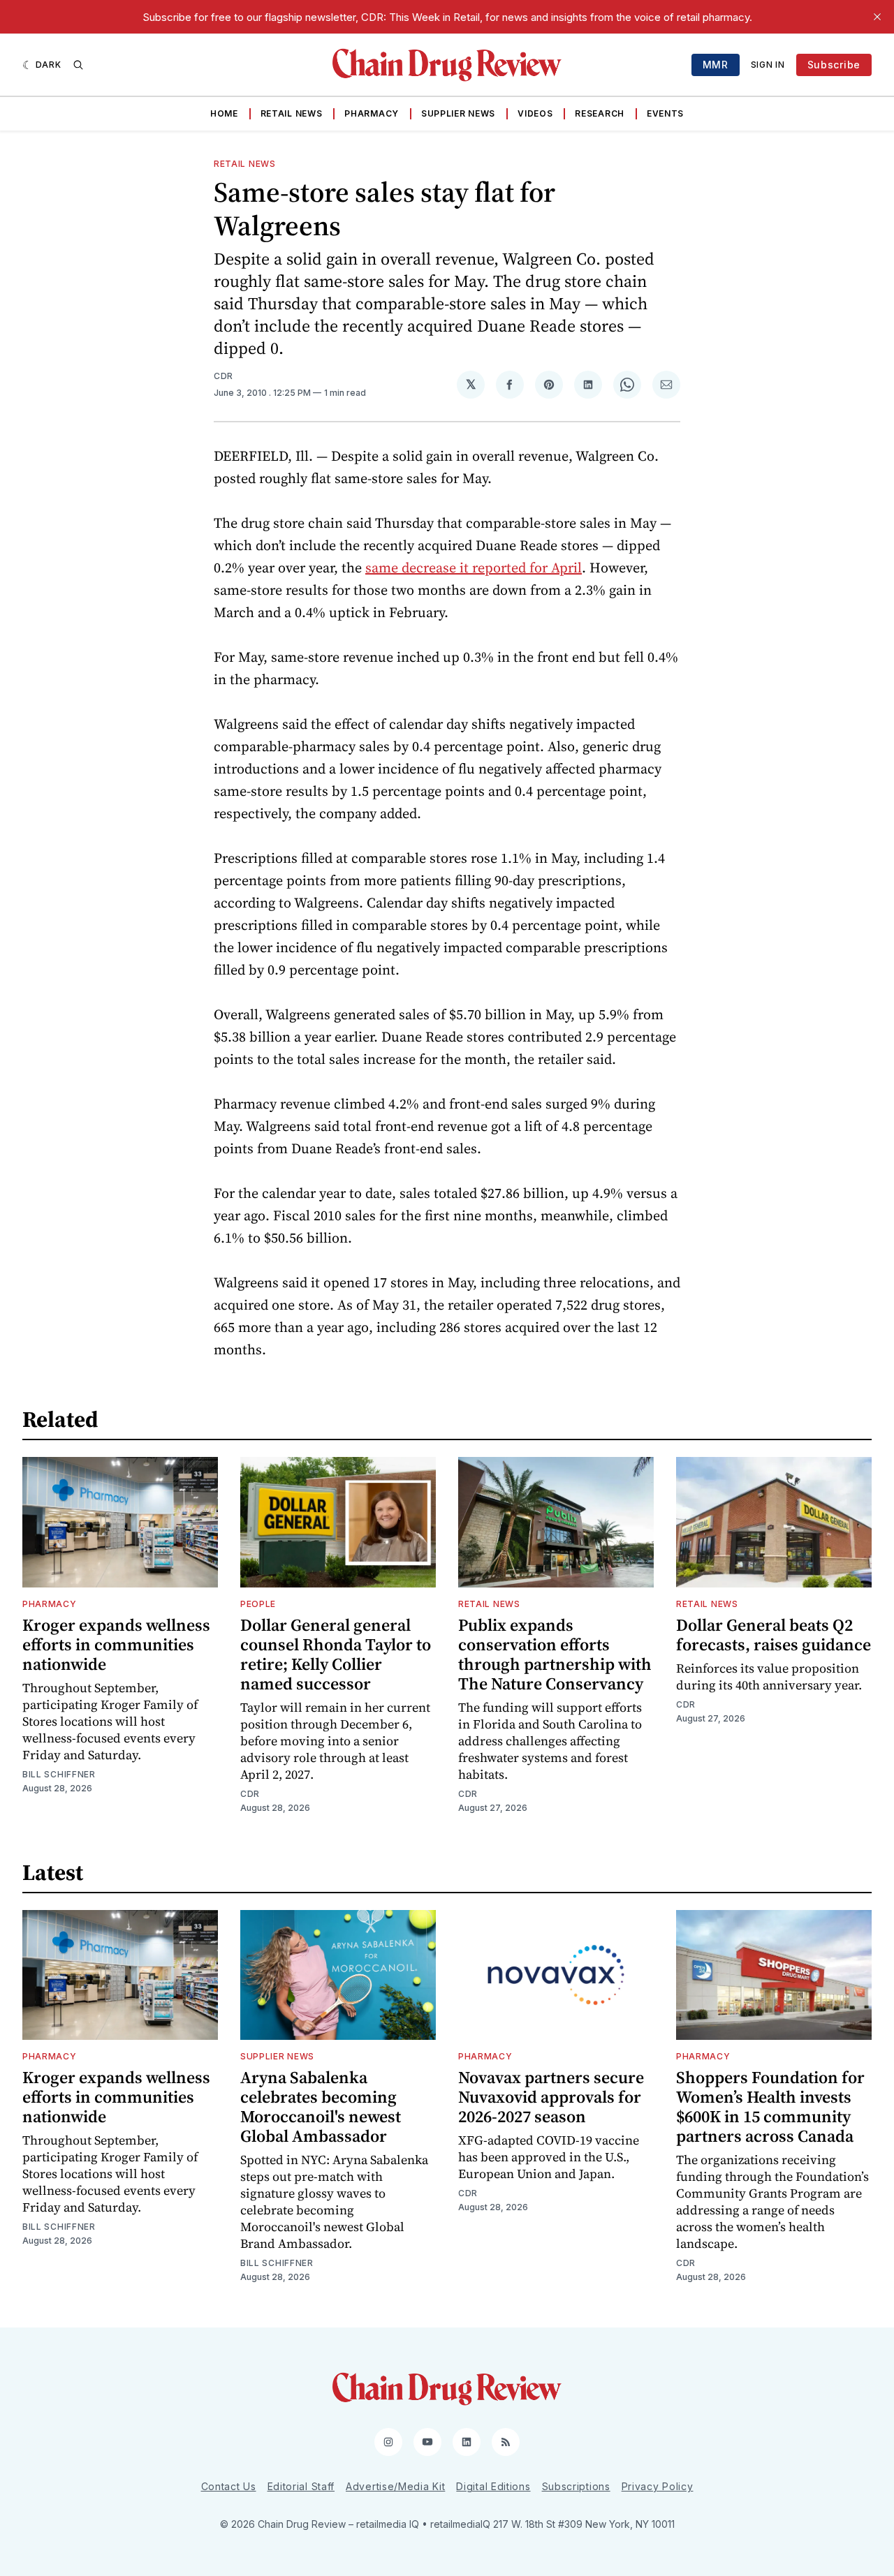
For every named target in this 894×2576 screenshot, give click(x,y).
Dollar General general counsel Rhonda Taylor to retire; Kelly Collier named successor (336, 1654)
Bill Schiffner (59, 1774)
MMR (716, 65)
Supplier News (458, 113)
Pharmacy (372, 113)
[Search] (78, 65)
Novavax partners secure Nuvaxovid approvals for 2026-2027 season (551, 2097)
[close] (877, 17)
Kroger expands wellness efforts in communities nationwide (116, 1644)
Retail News (292, 113)
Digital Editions (493, 2486)
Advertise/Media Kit (395, 2486)
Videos (535, 113)
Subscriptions (576, 2486)
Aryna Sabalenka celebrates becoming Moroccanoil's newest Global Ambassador (321, 2107)
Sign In (768, 65)
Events (665, 113)
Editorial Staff (301, 2486)
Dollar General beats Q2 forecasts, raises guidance (774, 1635)
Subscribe (834, 65)
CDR (223, 376)
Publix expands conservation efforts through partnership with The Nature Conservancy (555, 1654)
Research (600, 113)
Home (224, 113)
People (258, 1604)
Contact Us (229, 2486)
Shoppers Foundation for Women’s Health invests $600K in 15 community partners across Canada (770, 2107)
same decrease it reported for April (474, 568)
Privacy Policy (658, 2486)
